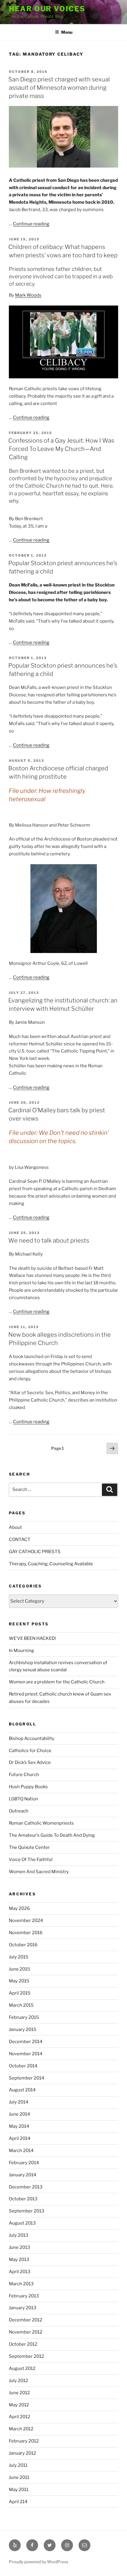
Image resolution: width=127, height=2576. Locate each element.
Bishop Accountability (32, 1738)
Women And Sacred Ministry (39, 1872)
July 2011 (18, 2465)
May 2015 (19, 1981)
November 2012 (26, 2332)
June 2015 (19, 1969)
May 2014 (19, 2126)
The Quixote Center (29, 1847)
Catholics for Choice (30, 1751)
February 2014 (24, 2163)
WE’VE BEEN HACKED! (32, 1638)
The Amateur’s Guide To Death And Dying (52, 1835)
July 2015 (19, 1957)
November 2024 (26, 1921)
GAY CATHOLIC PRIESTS (35, 1552)
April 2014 (20, 2138)
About (15, 1527)
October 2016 (23, 1945)
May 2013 (19, 2260)
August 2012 (22, 2368)
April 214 (18, 2502)
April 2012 (19, 2417)
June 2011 (19, 2477)
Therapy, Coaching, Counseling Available (51, 1564)
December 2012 (26, 2320)
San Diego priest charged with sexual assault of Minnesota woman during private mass (59, 88)
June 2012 (19, 2393)
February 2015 (24, 2017)
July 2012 (18, 2381)
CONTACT (20, 1540)
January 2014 (23, 2175)
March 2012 (21, 2429)
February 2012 (24, 2441)
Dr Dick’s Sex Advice (30, 1762)
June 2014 (19, 2114)
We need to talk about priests (49, 1240)
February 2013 (24, 2296)
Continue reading (31, 224)
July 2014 (19, 2102)
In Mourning (21, 1651)
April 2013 (20, 2272)
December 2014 (26, 2042)
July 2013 (19, 2235)
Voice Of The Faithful (31, 1860)
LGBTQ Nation (23, 1799)
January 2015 (23, 2029)
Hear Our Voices (47, 9)
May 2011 (19, 2490)
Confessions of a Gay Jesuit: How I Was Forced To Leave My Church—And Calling (61, 449)
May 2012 (19, 2405)
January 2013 (23, 2308)
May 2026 (19, 1908)
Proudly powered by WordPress (39, 2562)
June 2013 (19, 2247)
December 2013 (26, 2187)
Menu (67, 32)
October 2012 (23, 2344)
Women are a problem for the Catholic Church (57, 1682)
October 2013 (23, 2199)
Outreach (19, 1811)
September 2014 (27, 2078)
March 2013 (21, 2284)
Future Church (24, 1775)
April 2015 (20, 1993)
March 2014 (21, 2151)
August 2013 (22, 2223)
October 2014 (23, 2066)
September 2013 (27, 2211)
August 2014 (22, 2090)
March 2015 (21, 2005)
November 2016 (26, 1933)
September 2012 (26, 2356)
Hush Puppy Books (28, 1787)
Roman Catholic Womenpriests (41, 1823)
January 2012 (22, 2453)
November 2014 (26, 2054)
